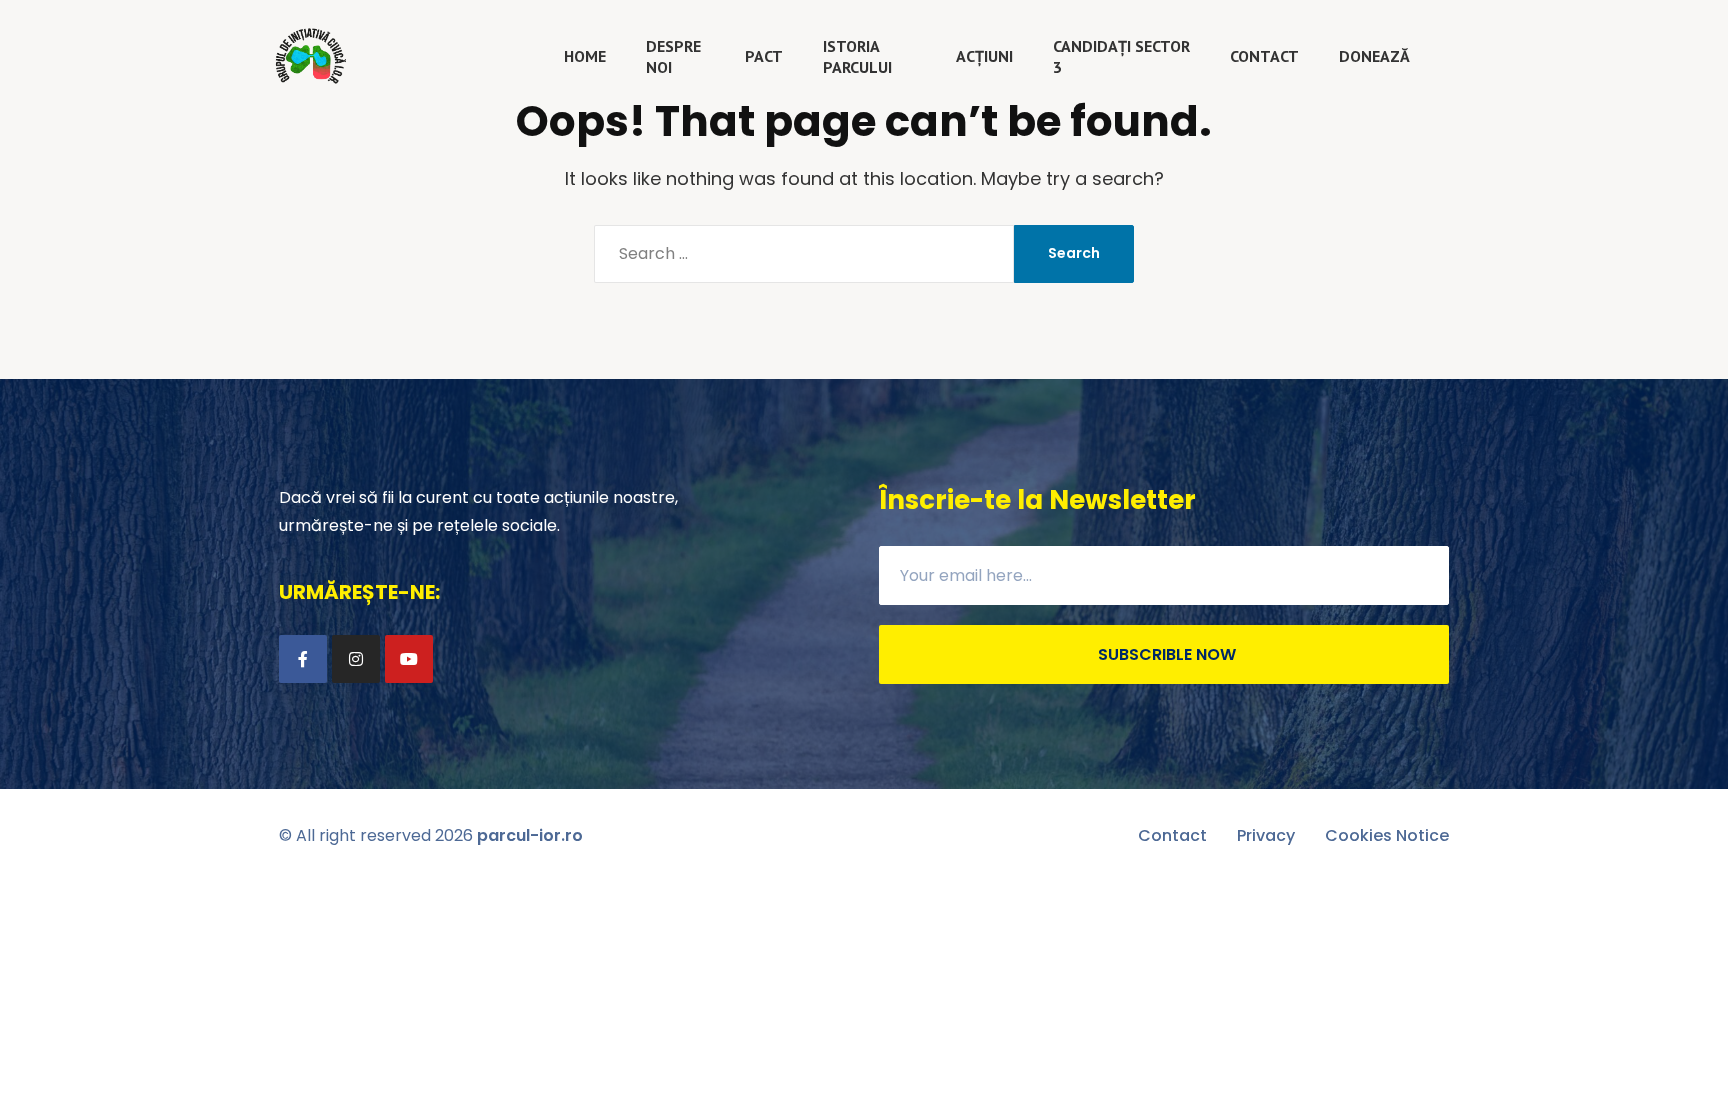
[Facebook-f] (303, 659)
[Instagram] (356, 659)
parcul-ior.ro (530, 835)
